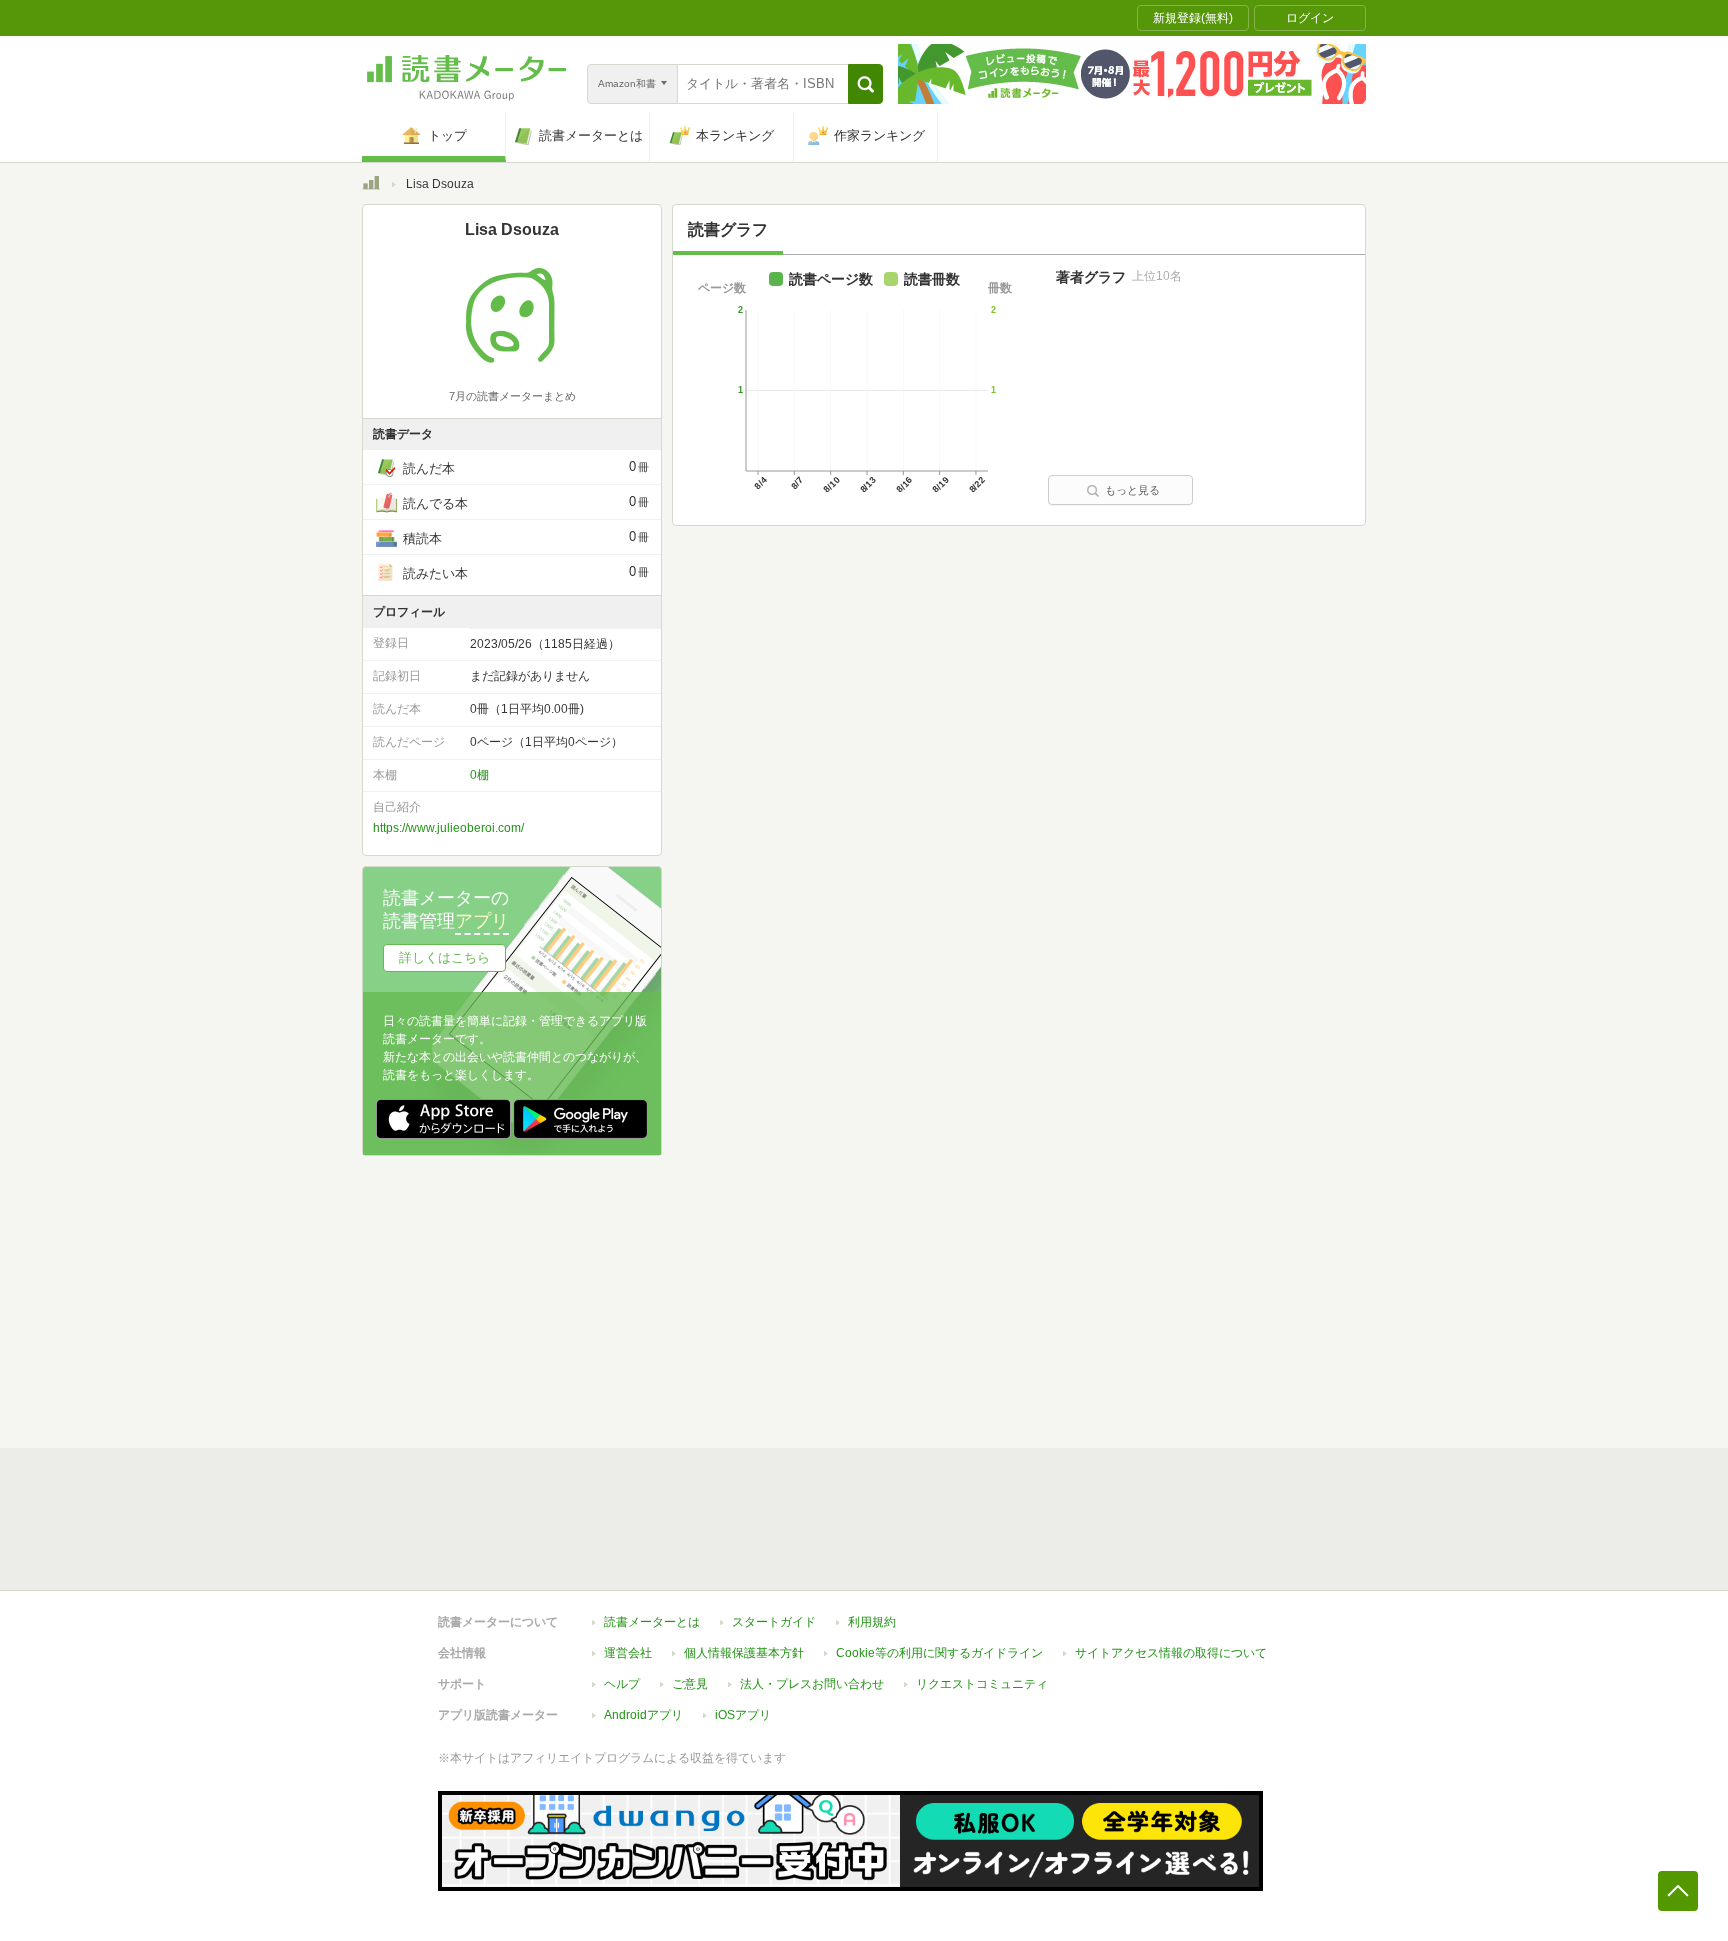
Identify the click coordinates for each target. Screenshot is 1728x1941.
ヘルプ (622, 1684)
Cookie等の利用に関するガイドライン (939, 1653)
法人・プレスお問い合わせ (812, 1684)
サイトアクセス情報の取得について (1171, 1653)
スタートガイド (774, 1622)
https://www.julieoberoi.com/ (448, 828)
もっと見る (1132, 490)
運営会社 (628, 1653)
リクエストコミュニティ (982, 1684)
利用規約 (872, 1622)
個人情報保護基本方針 (744, 1653)
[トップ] (371, 186)
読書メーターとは (652, 1622)
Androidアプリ (643, 1715)
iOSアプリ (743, 1715)
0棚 (479, 775)
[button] (865, 84)
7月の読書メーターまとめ (512, 396)
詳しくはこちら (444, 957)
